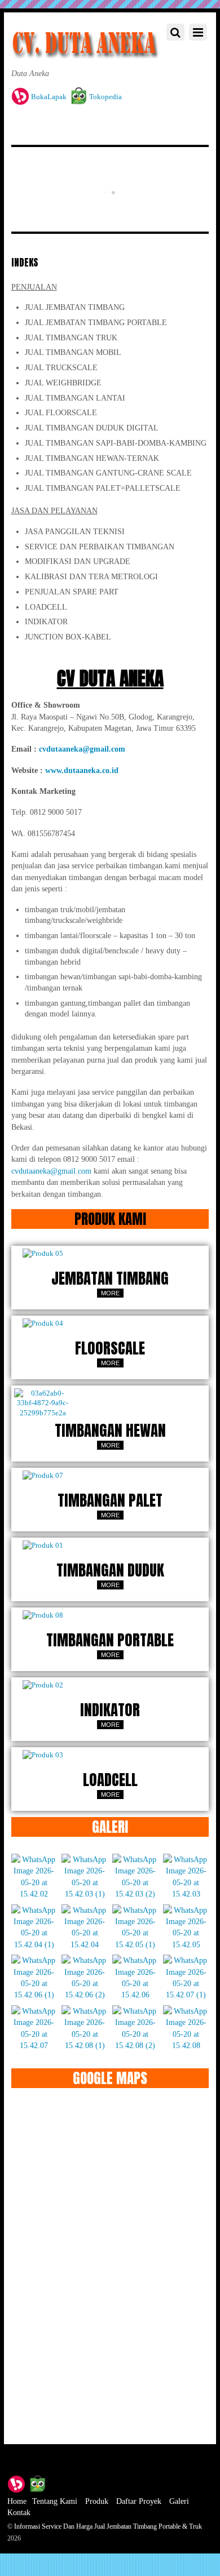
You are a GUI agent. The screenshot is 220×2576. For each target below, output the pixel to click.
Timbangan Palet (110, 1500)
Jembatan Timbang (110, 1278)
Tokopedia (105, 97)
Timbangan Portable (110, 1640)
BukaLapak (48, 97)
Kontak (19, 2512)
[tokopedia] (37, 2483)
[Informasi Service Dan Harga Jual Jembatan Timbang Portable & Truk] (85, 52)
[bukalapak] (16, 2483)
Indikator (110, 1710)
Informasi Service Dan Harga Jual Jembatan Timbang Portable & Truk (108, 2526)
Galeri (179, 2501)
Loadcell (110, 1780)
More (110, 1293)
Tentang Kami (55, 2501)
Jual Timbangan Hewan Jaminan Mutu (107, 149)
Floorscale (110, 1348)
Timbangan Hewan (110, 1431)
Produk (97, 2501)
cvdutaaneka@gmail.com (51, 1171)
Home (17, 2501)
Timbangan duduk (110, 1570)
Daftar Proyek (139, 2501)
